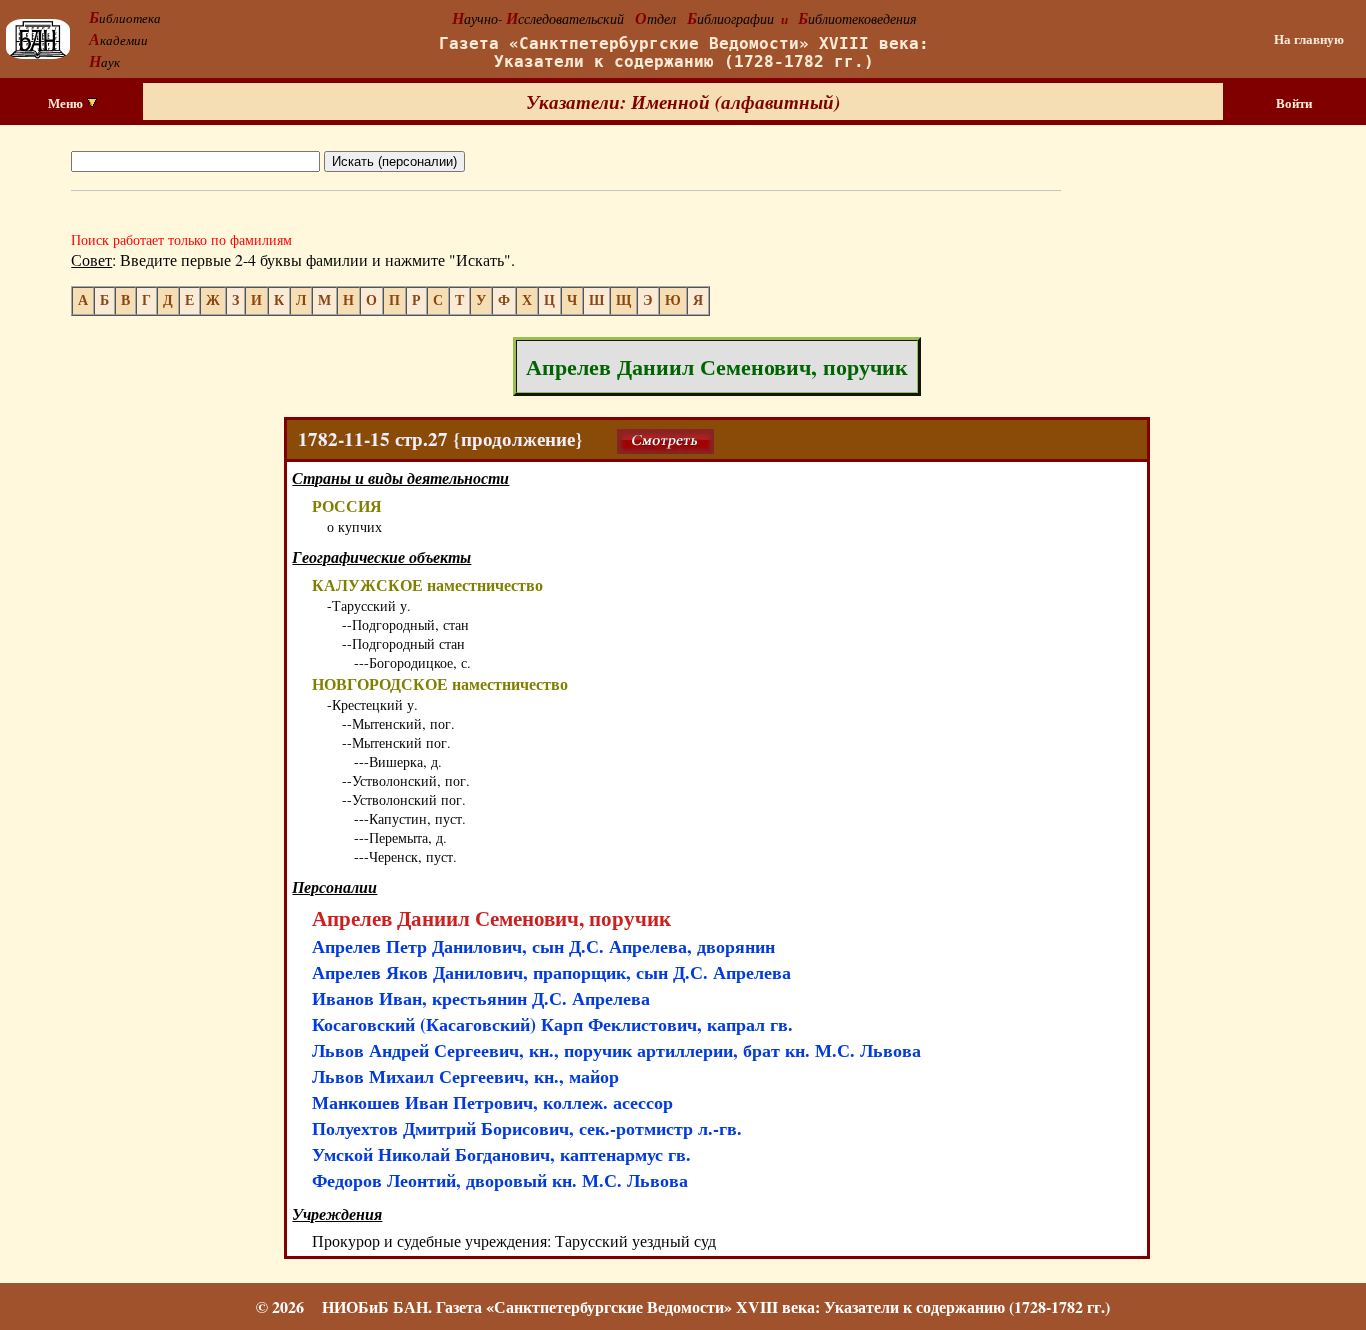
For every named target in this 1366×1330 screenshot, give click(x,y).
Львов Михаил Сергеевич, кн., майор (465, 1076)
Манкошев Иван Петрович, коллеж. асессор (492, 1102)
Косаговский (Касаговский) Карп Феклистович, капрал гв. (552, 1024)
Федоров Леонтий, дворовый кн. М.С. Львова (500, 1180)
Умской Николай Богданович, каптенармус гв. (501, 1154)
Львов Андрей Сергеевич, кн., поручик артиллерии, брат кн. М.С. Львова (616, 1050)
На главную (1309, 39)
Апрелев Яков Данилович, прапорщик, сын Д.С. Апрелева (551, 972)
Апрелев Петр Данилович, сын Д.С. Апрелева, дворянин (543, 946)
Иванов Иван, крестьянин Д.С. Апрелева (481, 998)
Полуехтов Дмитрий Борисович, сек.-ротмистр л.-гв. (527, 1128)
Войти (1294, 103)
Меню (67, 103)
